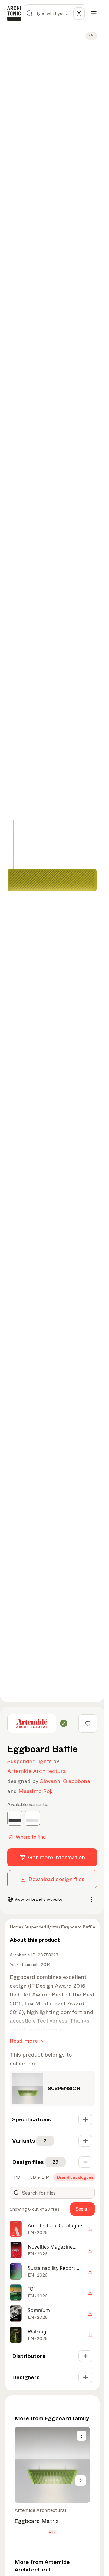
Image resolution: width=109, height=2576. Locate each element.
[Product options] (81, 2436)
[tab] (18, 2177)
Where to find (31, 1837)
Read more (24, 2041)
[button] (50, 2532)
